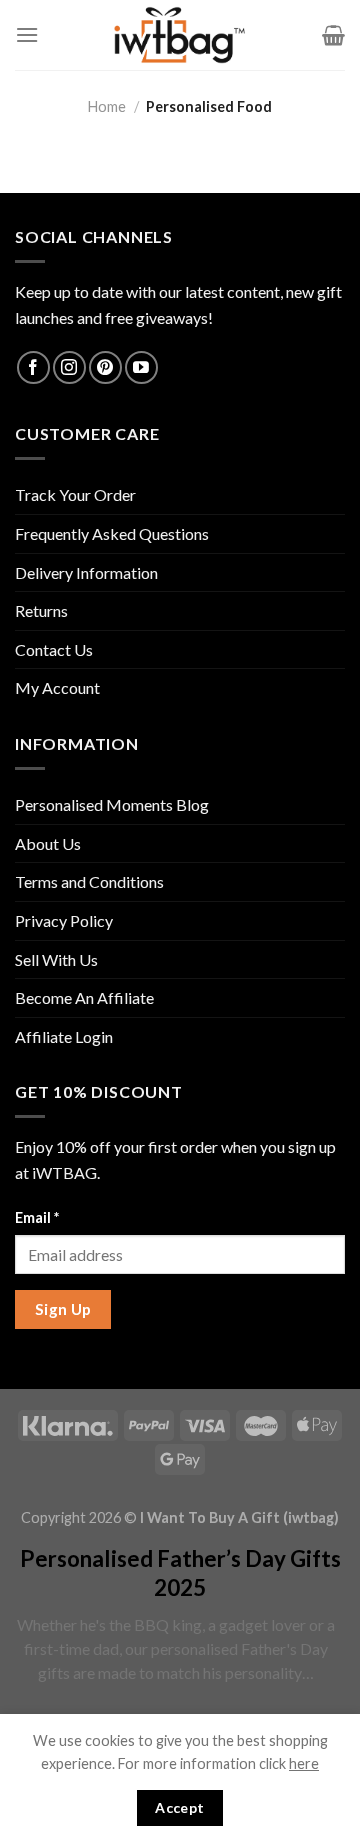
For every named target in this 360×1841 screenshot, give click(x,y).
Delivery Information (86, 572)
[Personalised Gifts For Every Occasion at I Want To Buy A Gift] (180, 35)
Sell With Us (56, 959)
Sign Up (63, 1309)
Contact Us (54, 649)
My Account (57, 687)
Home (107, 106)
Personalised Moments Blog (112, 804)
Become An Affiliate (84, 997)
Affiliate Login (64, 1036)
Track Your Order (75, 494)
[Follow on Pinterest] (105, 367)
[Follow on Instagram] (69, 367)
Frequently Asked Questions (112, 533)
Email (37, 1217)
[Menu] (27, 34)
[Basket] (333, 35)
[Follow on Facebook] (33, 367)
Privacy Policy (64, 920)
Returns (41, 610)
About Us (48, 843)
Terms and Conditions (89, 881)
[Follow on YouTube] (141, 367)
